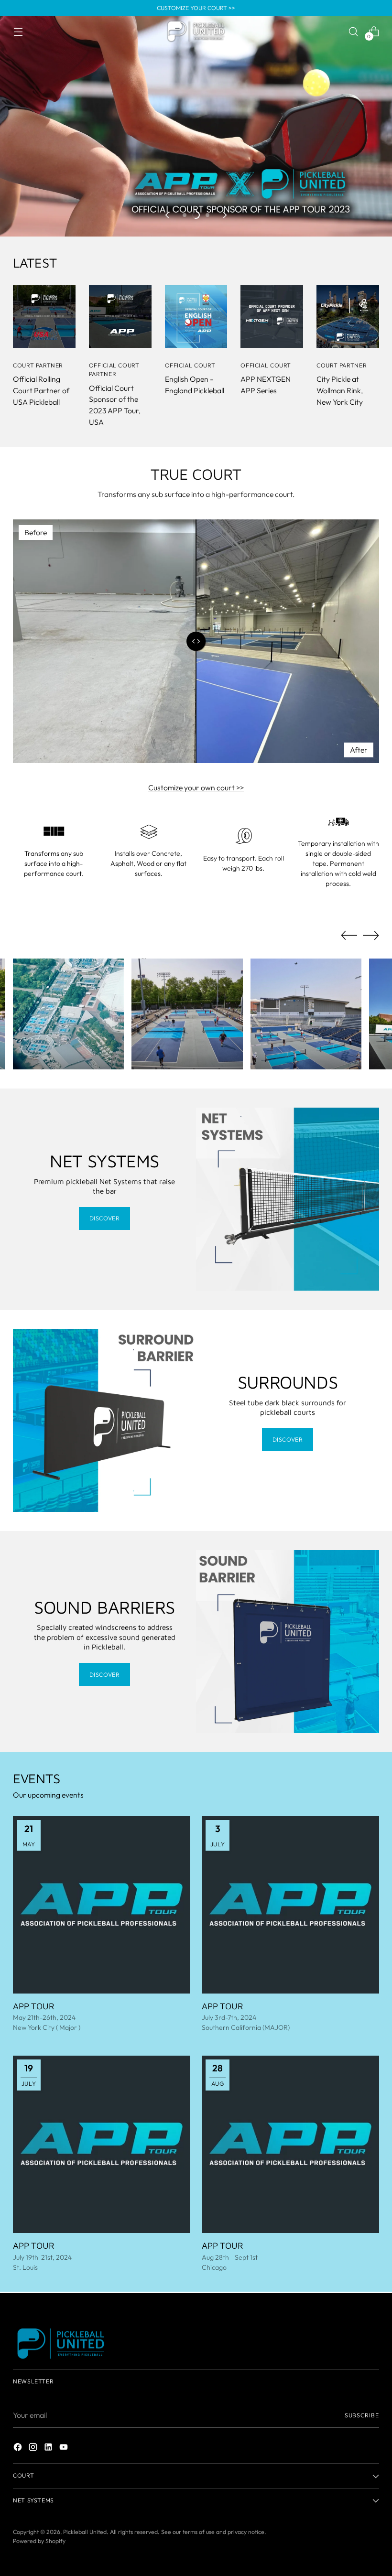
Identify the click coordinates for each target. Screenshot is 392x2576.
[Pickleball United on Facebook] (19, 2449)
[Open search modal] (354, 31)
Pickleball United (85, 2532)
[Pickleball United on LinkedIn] (49, 2449)
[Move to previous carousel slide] (168, 215)
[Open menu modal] (18, 31)
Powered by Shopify (39, 2541)
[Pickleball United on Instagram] (34, 2449)
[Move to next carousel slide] (224, 215)
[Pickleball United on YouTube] (65, 2449)
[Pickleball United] (196, 32)
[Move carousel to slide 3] (207, 215)
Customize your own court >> (196, 787)
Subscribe (362, 2415)
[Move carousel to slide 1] (185, 215)
